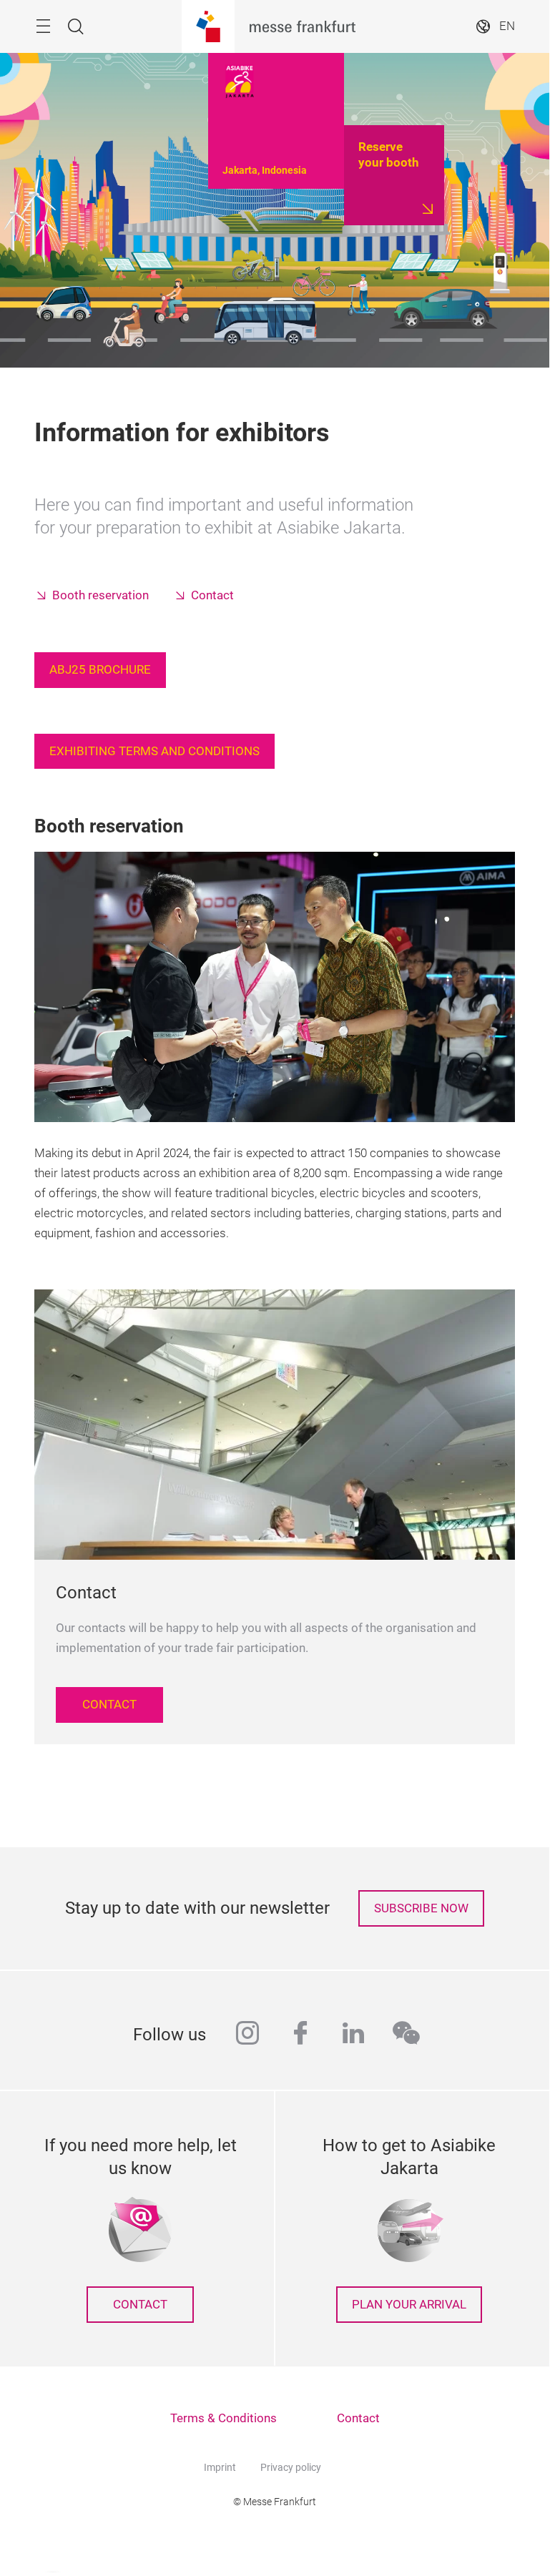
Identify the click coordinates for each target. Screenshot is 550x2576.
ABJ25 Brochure (100, 670)
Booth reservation (100, 595)
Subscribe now (421, 1908)
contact (140, 2305)
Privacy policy (291, 2467)
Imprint (220, 2467)
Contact (212, 595)
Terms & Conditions (224, 2418)
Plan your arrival (409, 2305)
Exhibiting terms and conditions (154, 751)
